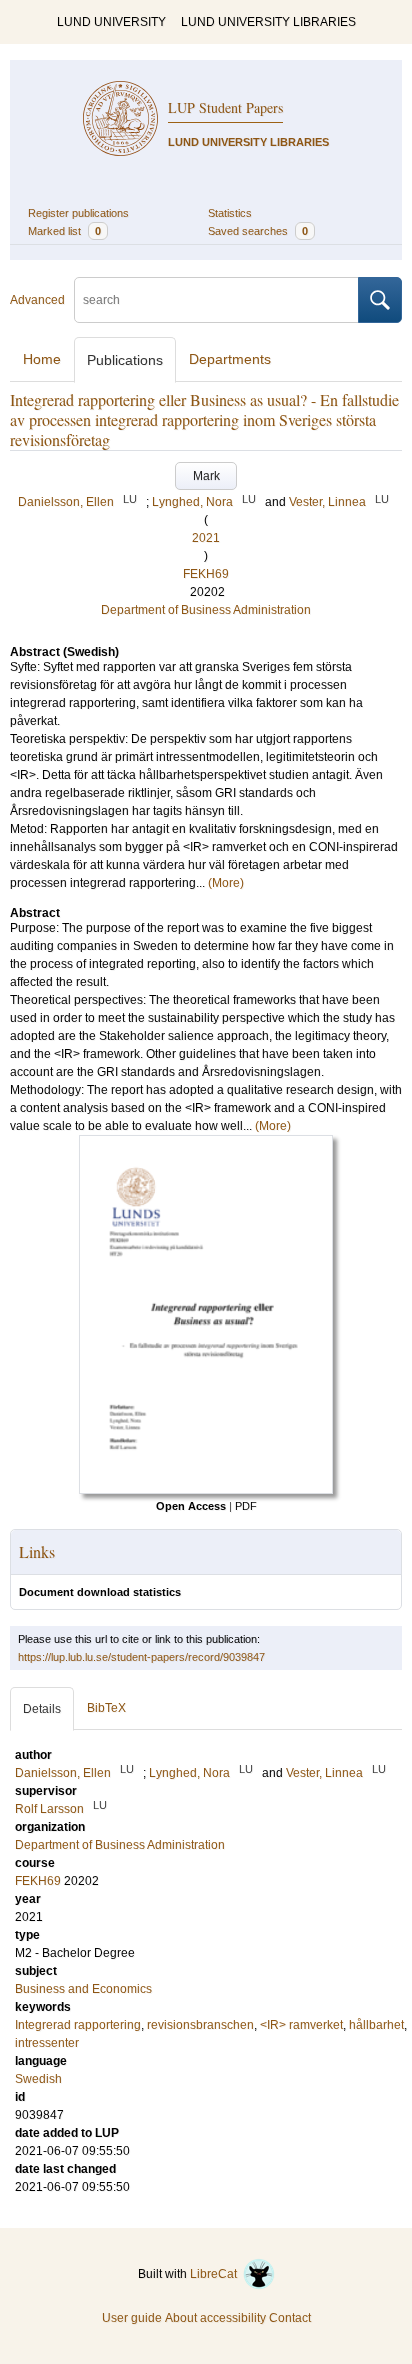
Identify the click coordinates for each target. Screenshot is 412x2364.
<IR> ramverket (301, 2025)
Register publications (78, 213)
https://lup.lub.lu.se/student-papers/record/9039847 (141, 1657)
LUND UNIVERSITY (111, 22)
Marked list (64, 231)
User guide (132, 2318)
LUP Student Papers (225, 107)
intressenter (47, 2043)
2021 (206, 538)
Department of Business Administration (206, 610)
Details (42, 1709)
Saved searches (258, 231)
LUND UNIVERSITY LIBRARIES (268, 22)
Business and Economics (83, 1989)
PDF (246, 1506)
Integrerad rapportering (78, 2025)
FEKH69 (206, 574)
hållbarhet (376, 2025)
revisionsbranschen (200, 2025)
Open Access (191, 1506)
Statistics (230, 213)
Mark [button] (206, 476)
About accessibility (215, 2318)
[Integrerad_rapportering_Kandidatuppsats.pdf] (206, 1490)
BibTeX (106, 1708)
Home (42, 359)
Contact (290, 2318)
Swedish (38, 2079)
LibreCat (216, 2274)
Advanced (37, 300)
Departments (230, 359)
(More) (226, 883)
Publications (125, 360)
